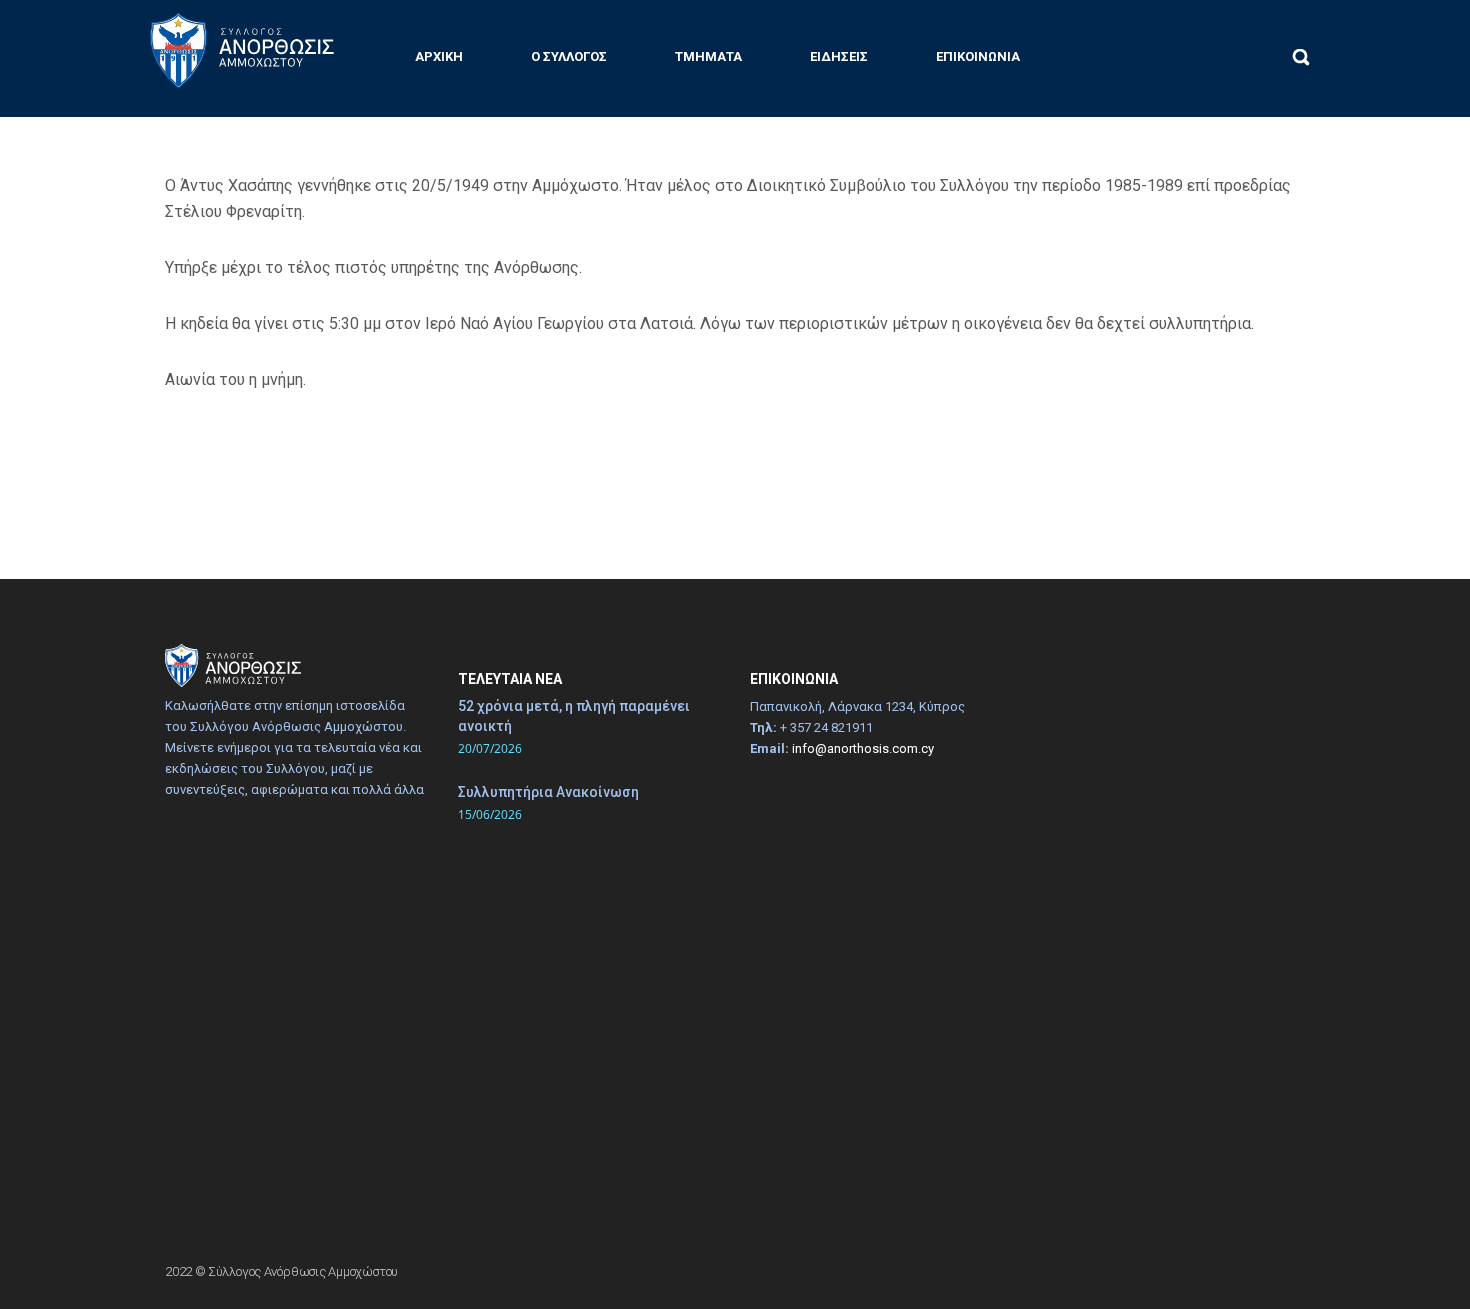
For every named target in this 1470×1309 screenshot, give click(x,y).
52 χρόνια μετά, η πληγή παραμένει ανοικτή (574, 716)
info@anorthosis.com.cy (863, 748)
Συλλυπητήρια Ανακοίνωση (548, 792)
